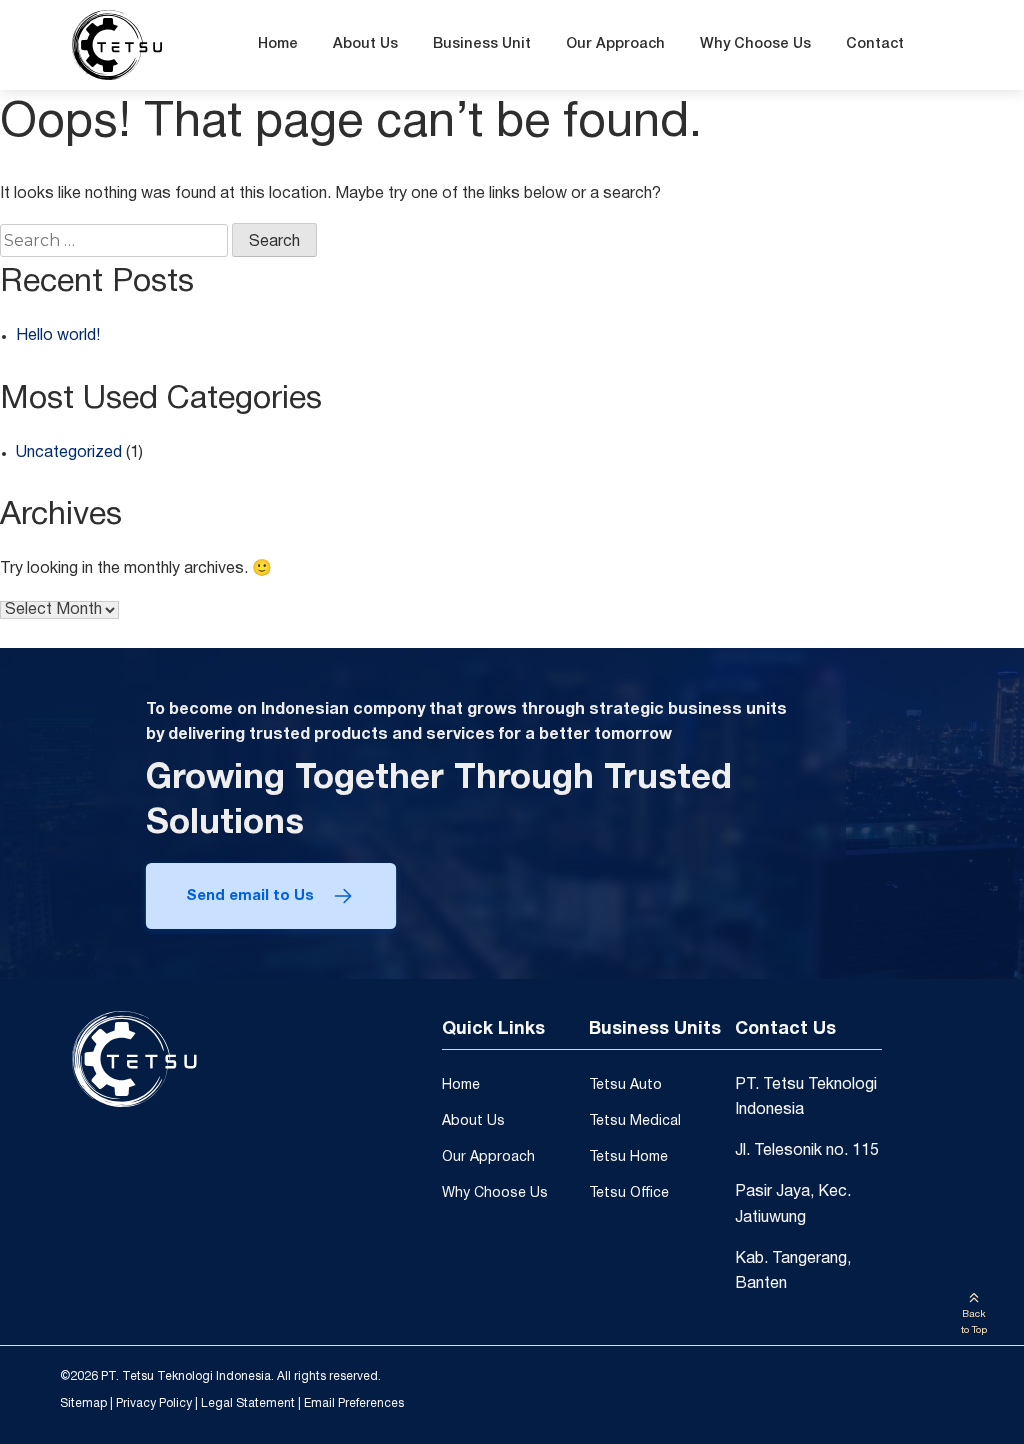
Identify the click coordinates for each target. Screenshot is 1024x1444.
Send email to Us (250, 896)
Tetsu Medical (635, 1121)
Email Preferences (354, 1403)
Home (278, 44)
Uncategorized (69, 453)
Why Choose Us (755, 44)
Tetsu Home (628, 1157)
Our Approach (615, 44)
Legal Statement (248, 1403)
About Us (365, 44)
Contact (875, 44)
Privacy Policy (154, 1403)
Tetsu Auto (625, 1085)
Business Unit (482, 44)
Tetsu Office (629, 1193)
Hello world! (58, 336)
